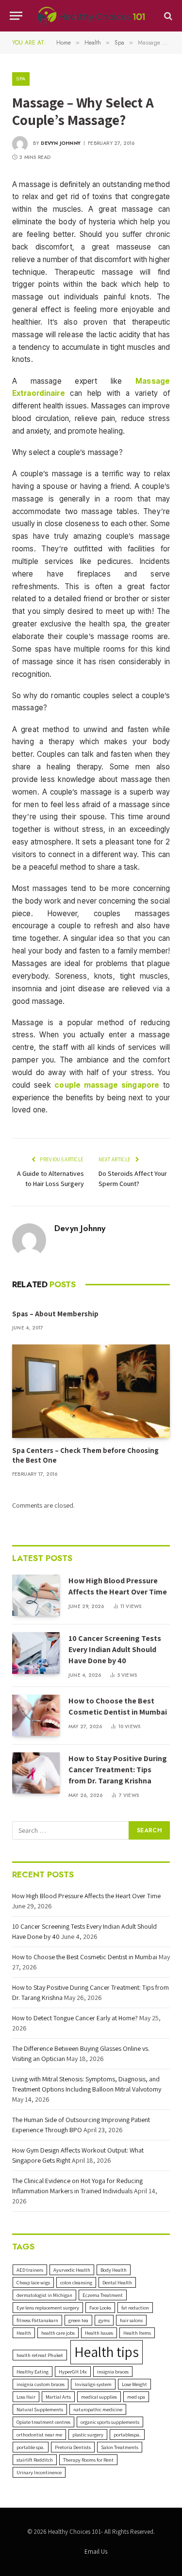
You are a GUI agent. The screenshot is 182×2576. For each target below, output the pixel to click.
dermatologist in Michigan (44, 2295)
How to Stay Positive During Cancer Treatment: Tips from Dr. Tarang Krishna (118, 1770)
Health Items (137, 2333)
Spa (21, 78)
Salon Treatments (120, 2447)
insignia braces (113, 2372)
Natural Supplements (40, 2409)
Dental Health (117, 2282)
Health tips (107, 2352)
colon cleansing (76, 2282)
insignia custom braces (41, 2384)
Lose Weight (134, 2384)
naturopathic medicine (98, 2409)
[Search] (167, 16)
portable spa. (31, 2447)
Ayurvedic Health (72, 2270)
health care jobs (58, 2333)
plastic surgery (88, 2435)
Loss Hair (26, 2397)
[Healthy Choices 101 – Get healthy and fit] (91, 16)
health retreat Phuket (40, 2355)
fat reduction (135, 2308)
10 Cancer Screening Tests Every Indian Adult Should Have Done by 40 (115, 1649)
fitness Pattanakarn (37, 2320)
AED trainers (30, 2270)
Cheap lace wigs (33, 2282)
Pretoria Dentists (73, 2447)
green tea (78, 2320)
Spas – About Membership (55, 1314)
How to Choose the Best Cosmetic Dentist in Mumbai (118, 1706)
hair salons (131, 2320)
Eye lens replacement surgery (48, 2308)
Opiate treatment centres (43, 2422)
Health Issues (99, 2333)
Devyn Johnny (61, 143)
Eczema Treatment (103, 2295)
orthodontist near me (39, 2435)
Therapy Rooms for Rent (88, 2460)
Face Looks (100, 2308)
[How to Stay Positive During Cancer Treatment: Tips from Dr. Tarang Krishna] (36, 1773)
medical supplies (99, 2397)
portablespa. (127, 2435)
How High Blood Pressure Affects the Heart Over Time (118, 1586)
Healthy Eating (33, 2372)
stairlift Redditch (35, 2460)
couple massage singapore (107, 1085)
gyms (104, 2320)
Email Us (96, 2552)
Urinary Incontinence (39, 2472)
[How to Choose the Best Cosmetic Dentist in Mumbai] (36, 1715)
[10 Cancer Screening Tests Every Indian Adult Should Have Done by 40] (36, 1653)
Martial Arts (58, 2397)
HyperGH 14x (73, 2372)
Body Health (114, 2270)
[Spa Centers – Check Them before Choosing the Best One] (91, 1391)
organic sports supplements (110, 2422)
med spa (136, 2397)
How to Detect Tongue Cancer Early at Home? (75, 2018)
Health (24, 2333)
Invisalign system (93, 2384)
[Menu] (16, 16)
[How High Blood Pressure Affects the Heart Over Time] (36, 1595)
